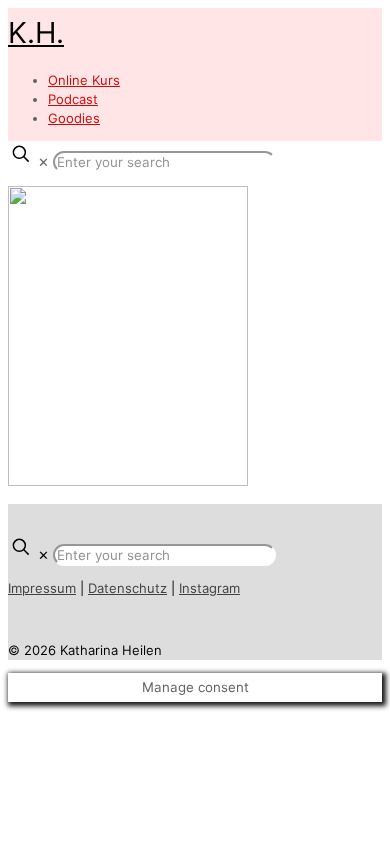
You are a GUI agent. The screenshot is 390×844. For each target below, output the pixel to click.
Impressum (42, 588)
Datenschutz (127, 588)
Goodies (74, 118)
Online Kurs (84, 80)
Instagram (209, 588)
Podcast (73, 99)
